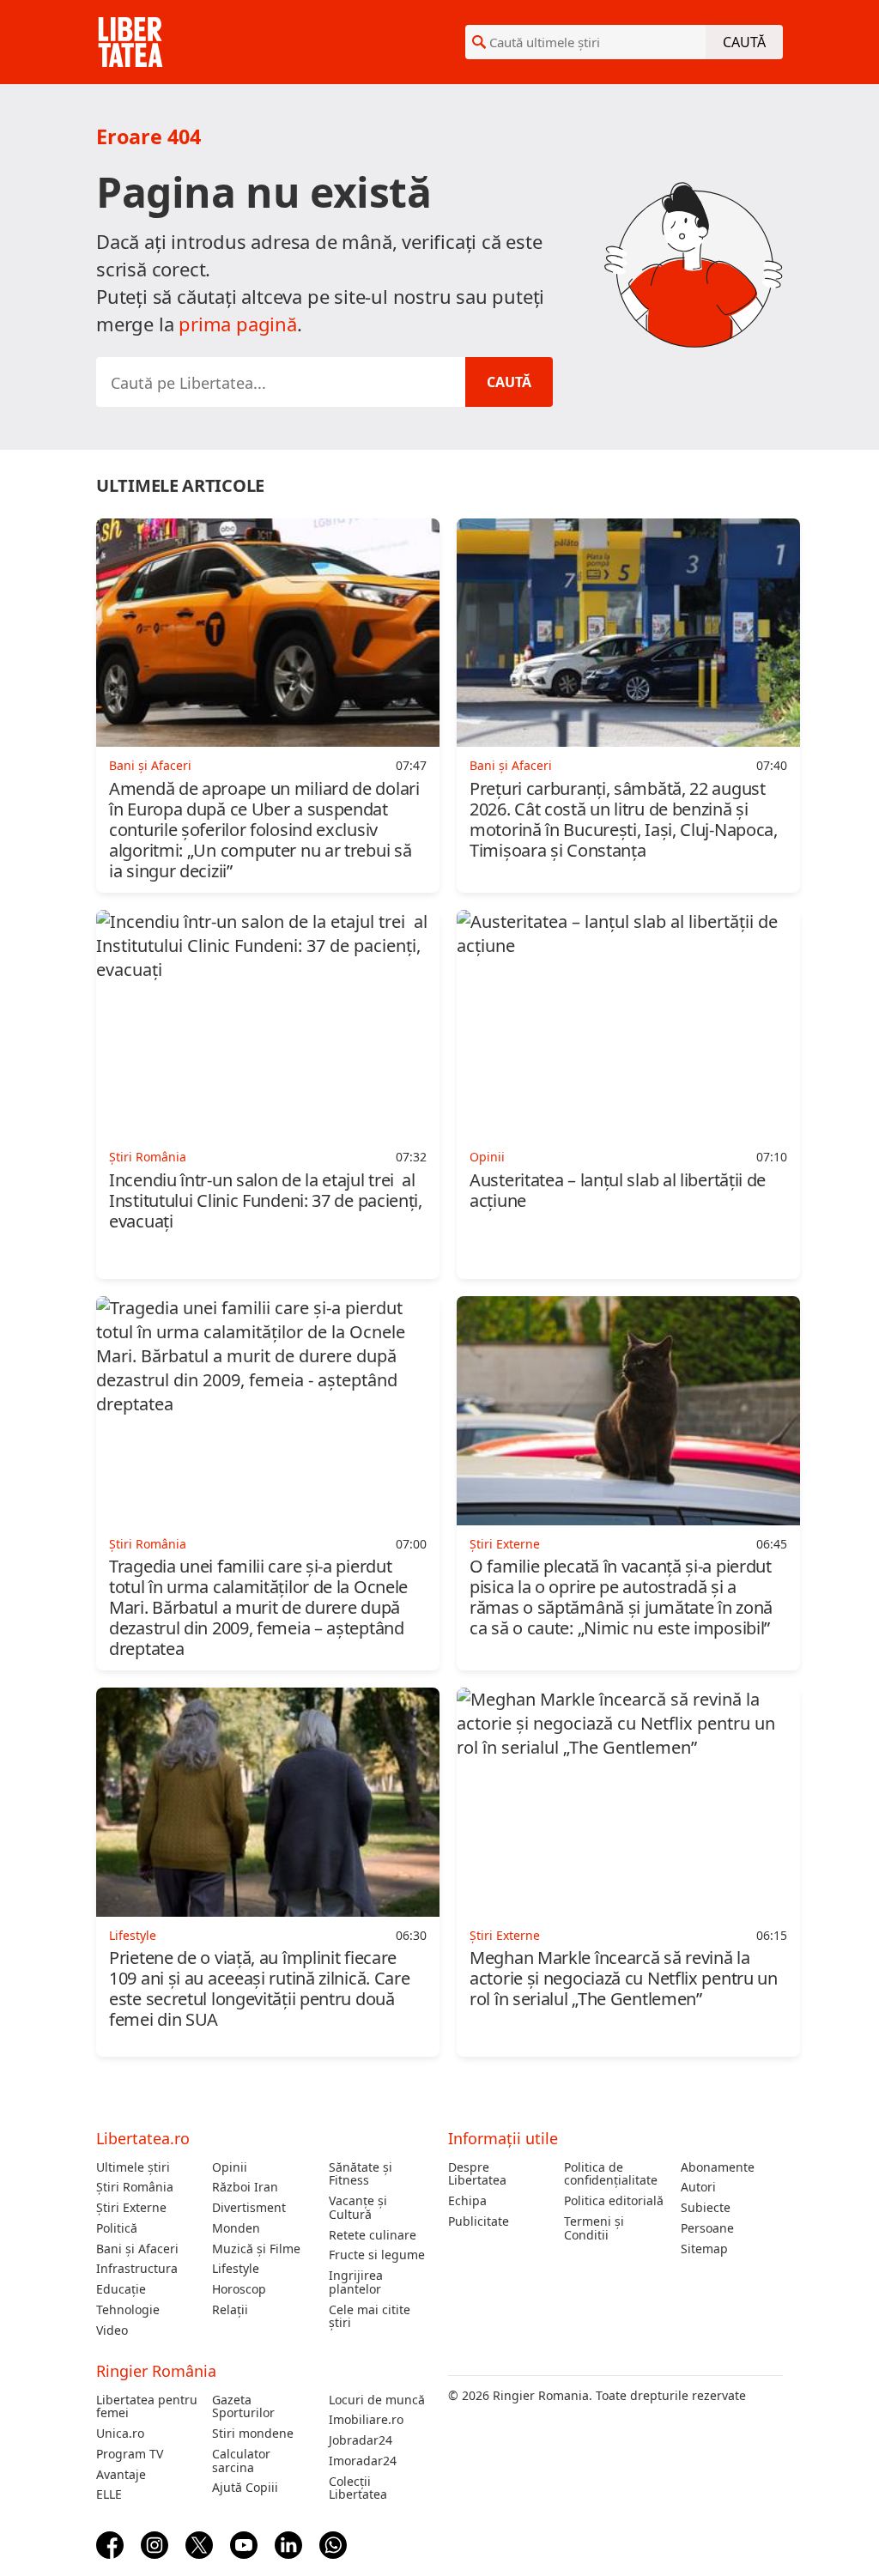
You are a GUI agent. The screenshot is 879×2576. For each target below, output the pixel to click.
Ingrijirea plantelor (356, 2282)
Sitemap (704, 2249)
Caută (744, 42)
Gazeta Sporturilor (243, 2407)
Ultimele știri (133, 2167)
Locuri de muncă (377, 2400)
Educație (121, 2289)
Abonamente (718, 2167)
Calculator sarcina (241, 2461)
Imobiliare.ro (366, 2420)
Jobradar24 (361, 2440)
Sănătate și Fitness (361, 2174)
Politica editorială (614, 2201)
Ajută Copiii (245, 2488)
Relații (230, 2310)
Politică (117, 2228)
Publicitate (479, 2221)
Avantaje (121, 2475)
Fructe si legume (377, 2255)
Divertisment (249, 2208)
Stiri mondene (253, 2434)
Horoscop (239, 2289)
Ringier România (156, 2371)
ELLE (109, 2494)
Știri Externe (131, 2208)
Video (112, 2331)
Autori (698, 2187)
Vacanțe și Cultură (358, 2208)
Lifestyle (236, 2269)
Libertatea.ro (143, 2138)
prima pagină (238, 324)
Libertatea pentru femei (147, 2407)
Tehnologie (128, 2310)
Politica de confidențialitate (611, 2174)
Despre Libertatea (477, 2174)
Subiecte (706, 2208)
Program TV (130, 2454)
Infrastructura (137, 2269)
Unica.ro (120, 2434)
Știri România (135, 2187)
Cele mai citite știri (370, 2317)
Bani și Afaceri (137, 2249)
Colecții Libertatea (358, 2488)
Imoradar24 (363, 2461)
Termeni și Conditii (594, 2228)
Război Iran (245, 2187)
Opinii (230, 2167)
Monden (236, 2228)
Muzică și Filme (256, 2249)
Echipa (467, 2201)
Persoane (707, 2228)
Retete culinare (373, 2235)
